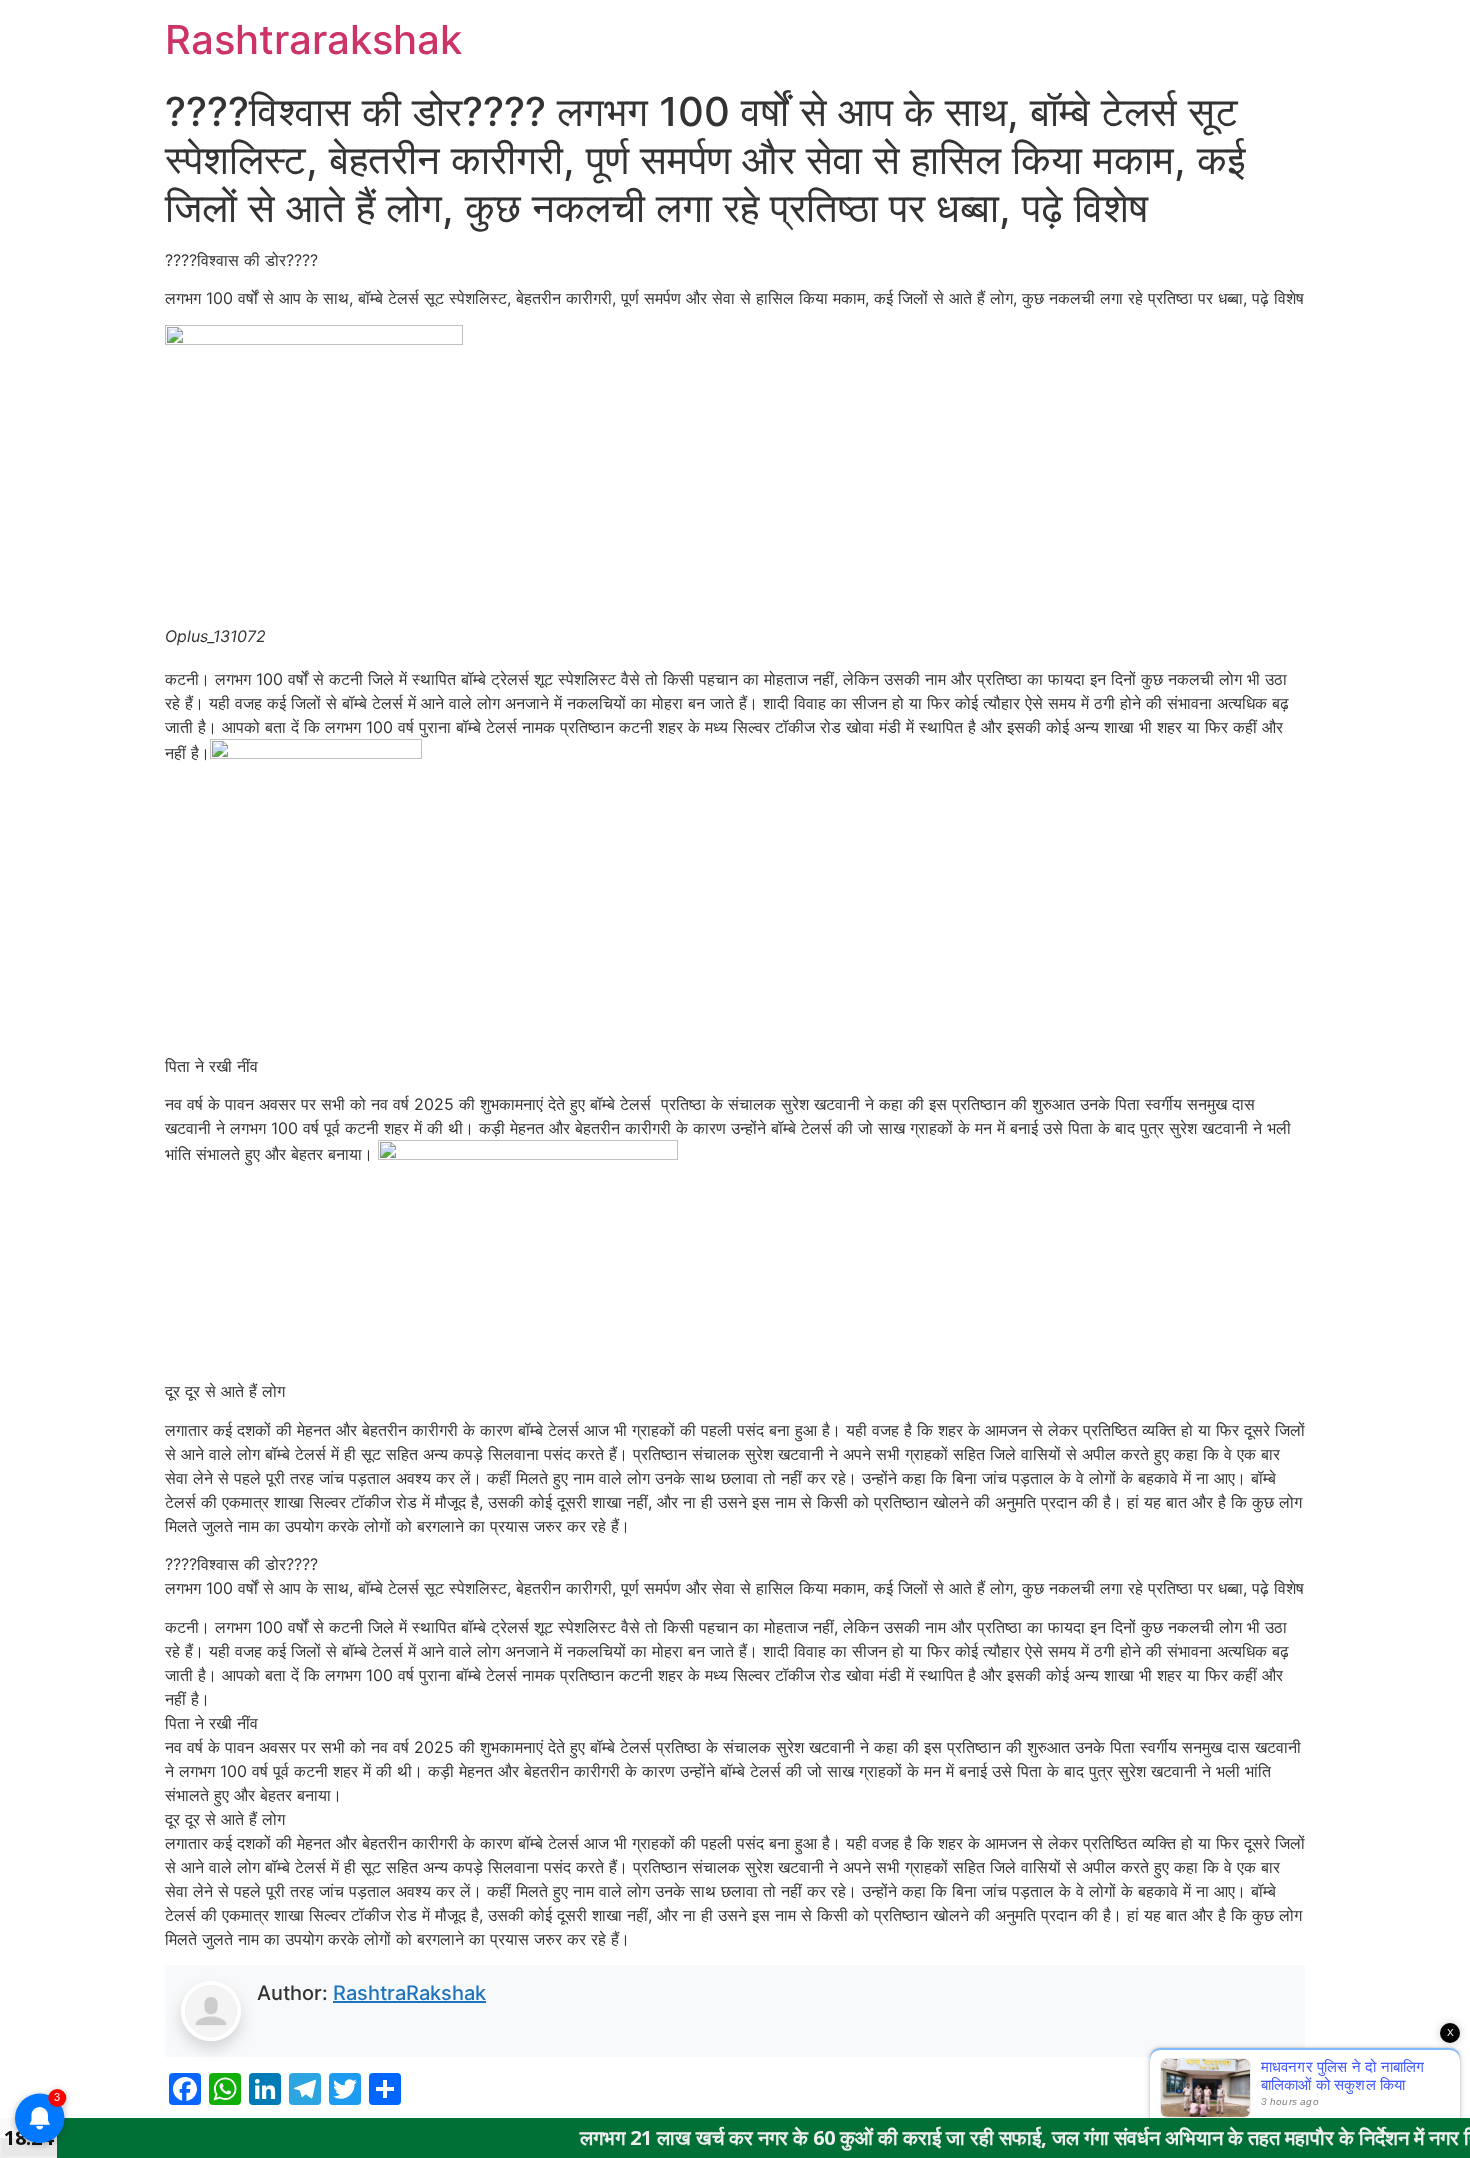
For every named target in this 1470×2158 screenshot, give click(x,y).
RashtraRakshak (409, 1993)
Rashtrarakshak (313, 39)
